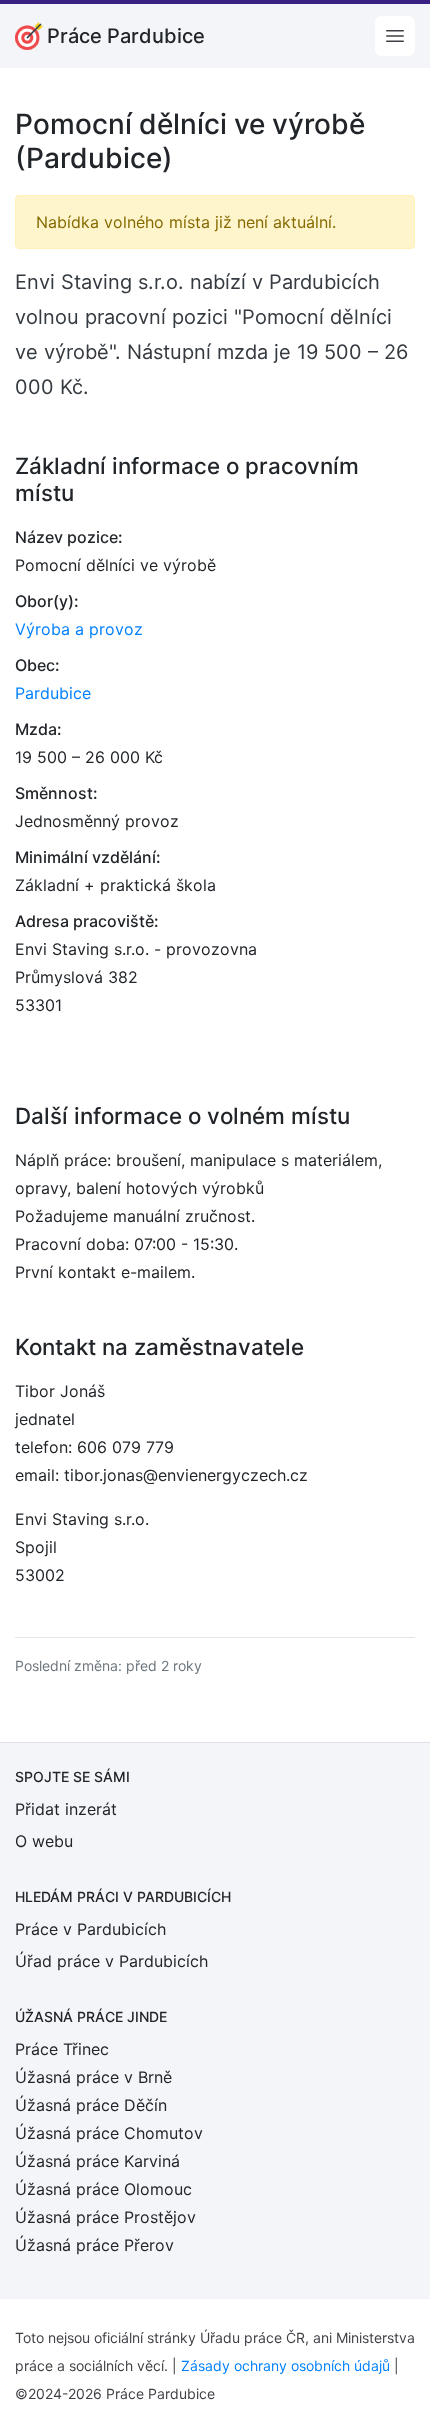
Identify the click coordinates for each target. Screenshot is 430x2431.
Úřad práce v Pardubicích (111, 1961)
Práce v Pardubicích (90, 1929)
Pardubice (53, 693)
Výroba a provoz (79, 629)
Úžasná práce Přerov (94, 2245)
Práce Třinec (62, 2049)
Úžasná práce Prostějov (105, 2217)
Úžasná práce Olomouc (103, 2189)
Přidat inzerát (66, 1809)
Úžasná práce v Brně (93, 2077)
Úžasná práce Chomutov (109, 2133)
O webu (44, 1841)
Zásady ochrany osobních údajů (285, 2365)
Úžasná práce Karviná (97, 2161)
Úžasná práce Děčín (91, 2105)
